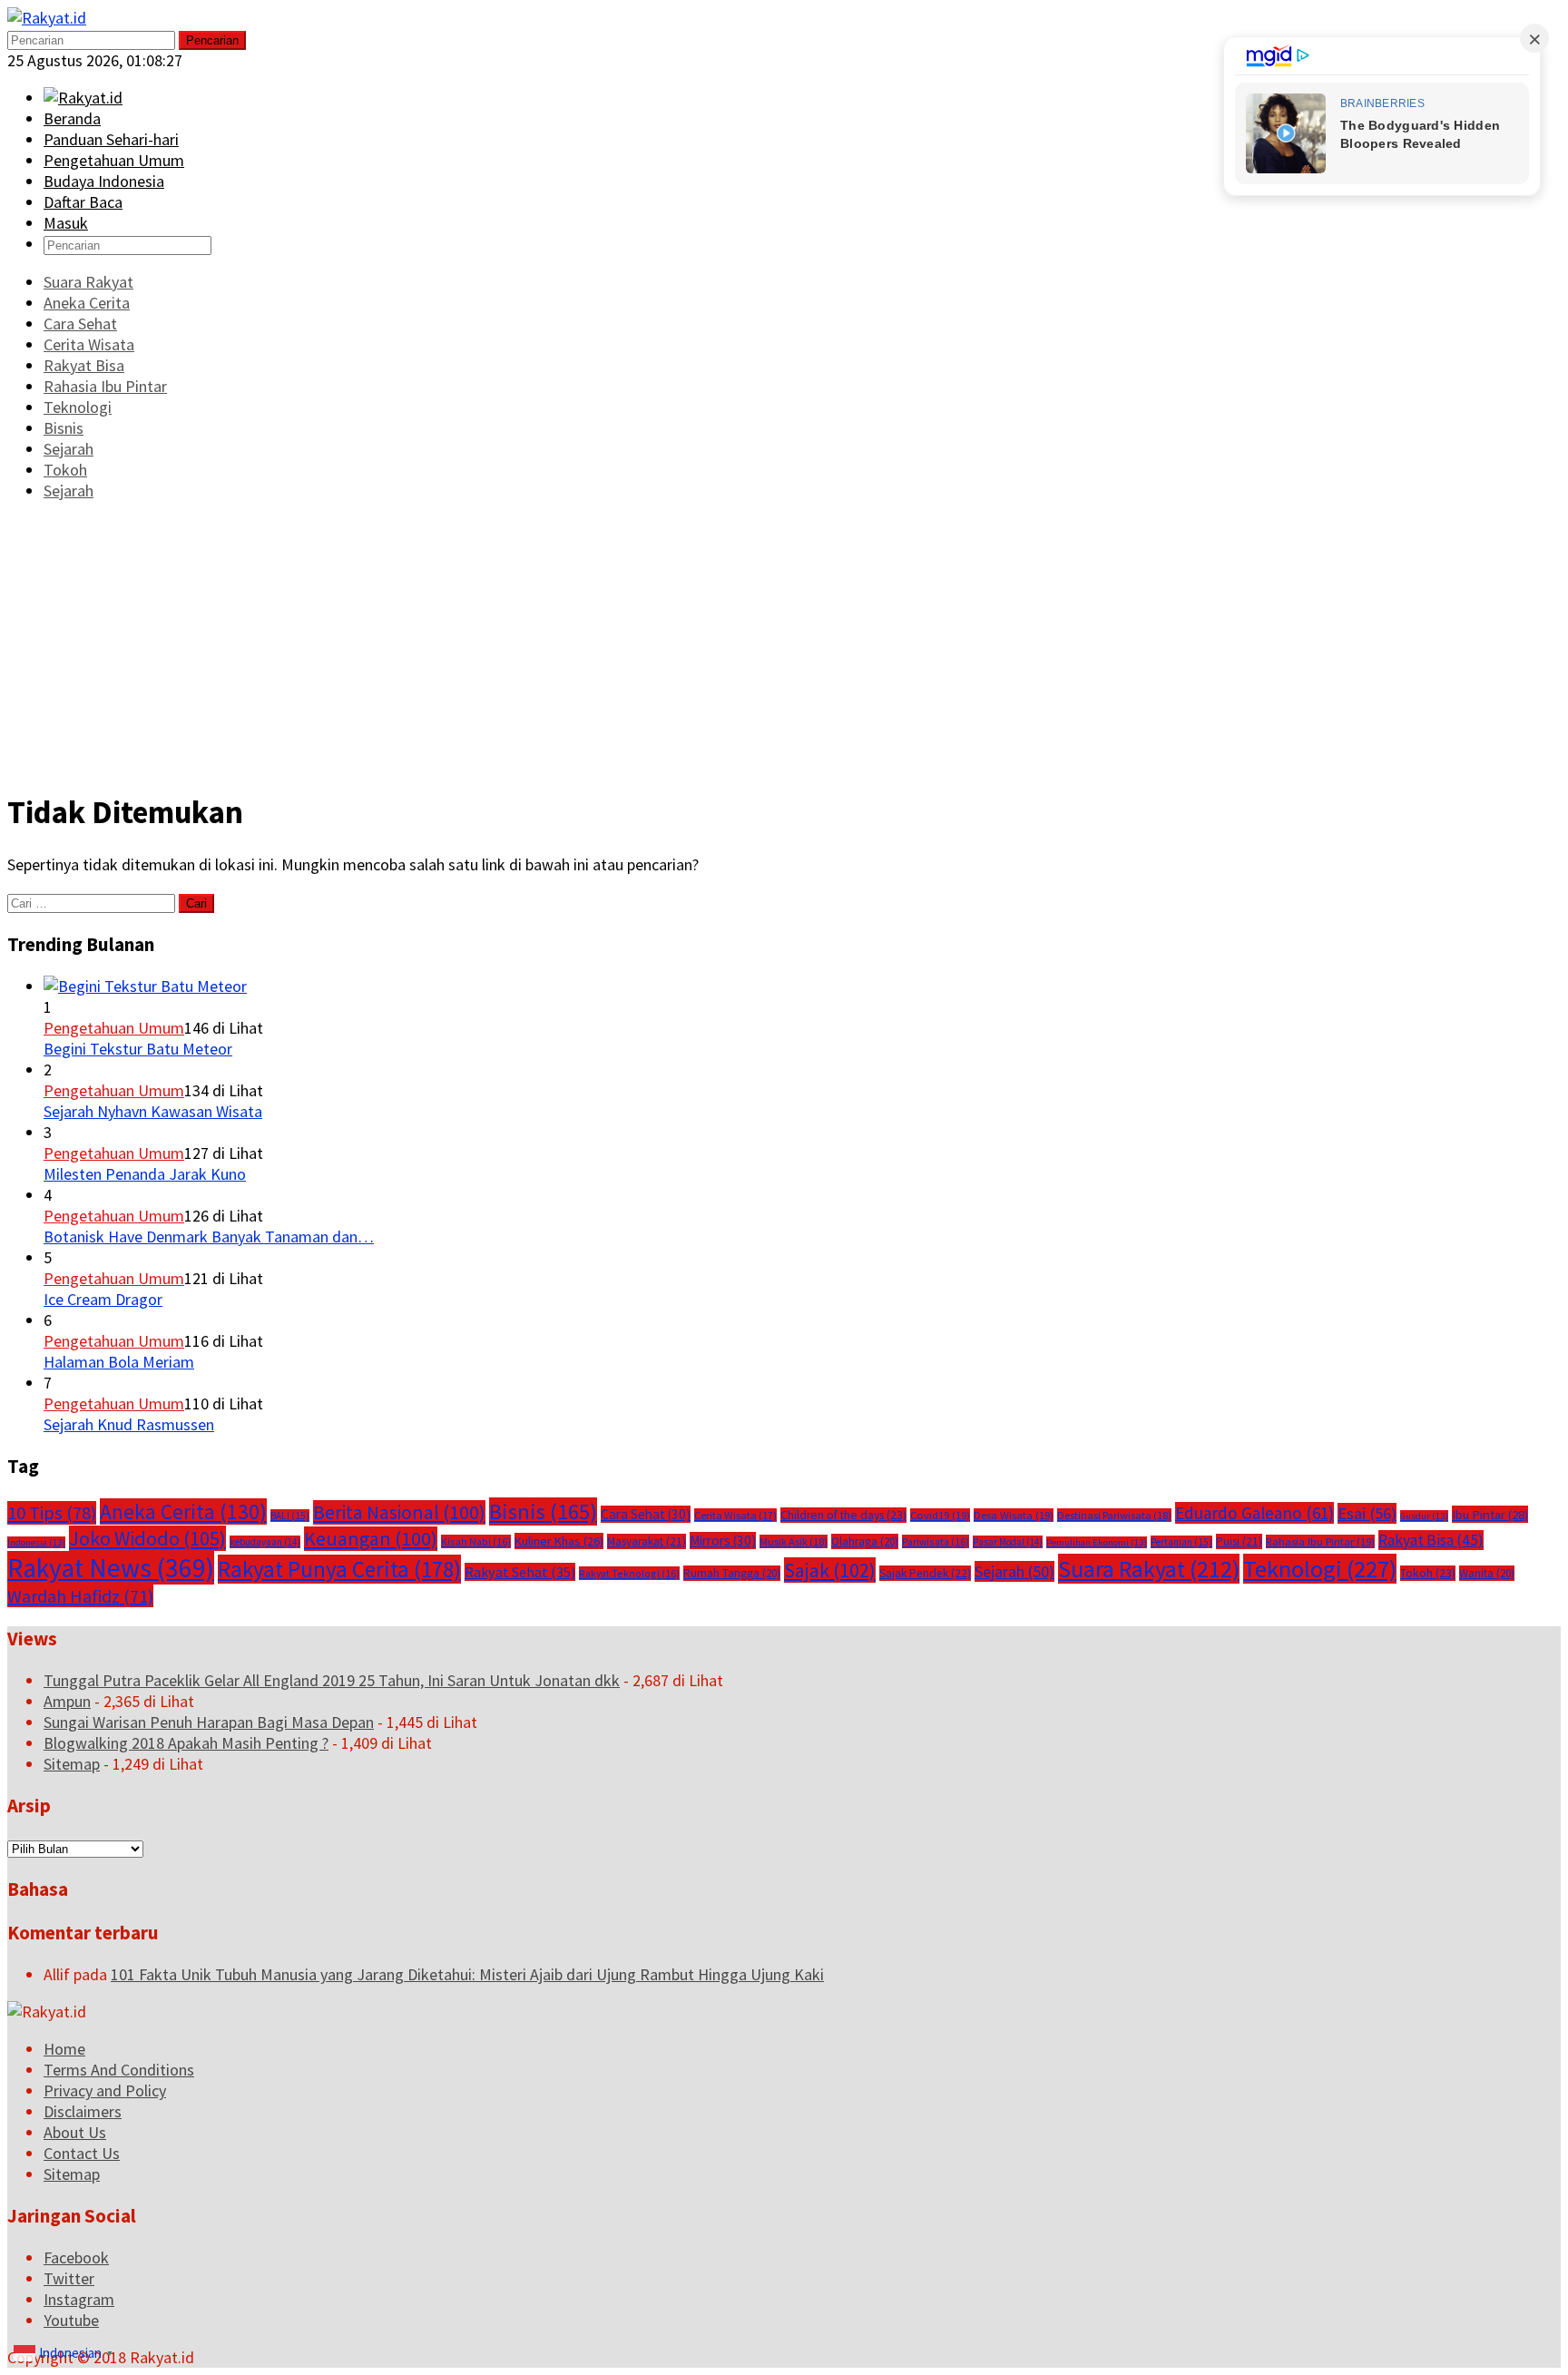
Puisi (1239, 1541)
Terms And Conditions (119, 2070)
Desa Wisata (1014, 1515)
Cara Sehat (646, 1514)
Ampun (67, 1701)
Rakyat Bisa (1431, 1540)
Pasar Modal (1008, 1542)
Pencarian (212, 40)
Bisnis (543, 1511)
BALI (290, 1516)
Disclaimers (83, 2111)
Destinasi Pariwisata (1114, 1515)
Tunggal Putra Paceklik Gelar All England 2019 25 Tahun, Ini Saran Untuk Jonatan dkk (332, 1680)
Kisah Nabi (476, 1541)
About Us (75, 2132)
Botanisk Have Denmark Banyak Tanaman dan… (209, 1237)
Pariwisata (936, 1541)
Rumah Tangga (732, 1573)
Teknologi (1320, 1569)
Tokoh (1428, 1573)
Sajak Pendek (925, 1573)
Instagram (79, 2299)
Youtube (71, 2320)
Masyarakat (647, 1541)
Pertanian (1181, 1542)
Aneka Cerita (183, 1511)
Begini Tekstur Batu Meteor (138, 1049)
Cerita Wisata (735, 1515)
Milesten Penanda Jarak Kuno (145, 1174)
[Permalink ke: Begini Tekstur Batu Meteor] (145, 986)
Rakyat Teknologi (629, 1573)
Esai (1367, 1513)
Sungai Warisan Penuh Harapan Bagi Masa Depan (209, 1722)
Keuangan (371, 1539)
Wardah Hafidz (80, 1596)
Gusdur (1424, 1516)
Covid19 (940, 1515)
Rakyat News (111, 1568)
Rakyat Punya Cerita (339, 1569)
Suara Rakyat (1149, 1569)
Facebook (76, 2257)
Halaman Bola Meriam (119, 1362)
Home (64, 2049)
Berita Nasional (399, 1512)
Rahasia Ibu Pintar (1320, 1541)
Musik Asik (794, 1541)
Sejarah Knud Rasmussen (129, 1424)
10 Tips (52, 1513)
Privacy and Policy (105, 2090)
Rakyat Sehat (520, 1572)
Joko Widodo (147, 1538)
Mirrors (723, 1541)
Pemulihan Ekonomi (1097, 1542)
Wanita (1487, 1573)
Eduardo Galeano (1254, 1513)
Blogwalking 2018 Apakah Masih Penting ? (186, 1743)
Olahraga (865, 1541)
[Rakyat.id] (47, 18)
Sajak (830, 1570)
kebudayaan (265, 1542)
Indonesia (36, 1542)
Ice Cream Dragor (103, 1299)
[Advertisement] (784, 644)
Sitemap (72, 1764)
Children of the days (843, 1515)
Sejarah (1014, 1571)
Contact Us (82, 2153)
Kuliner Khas (559, 1541)
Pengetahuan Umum (114, 1028)
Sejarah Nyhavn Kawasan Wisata (153, 1111)
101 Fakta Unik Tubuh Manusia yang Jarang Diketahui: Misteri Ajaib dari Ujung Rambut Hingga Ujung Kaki (467, 1974)
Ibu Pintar (1490, 1514)
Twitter (69, 2278)
